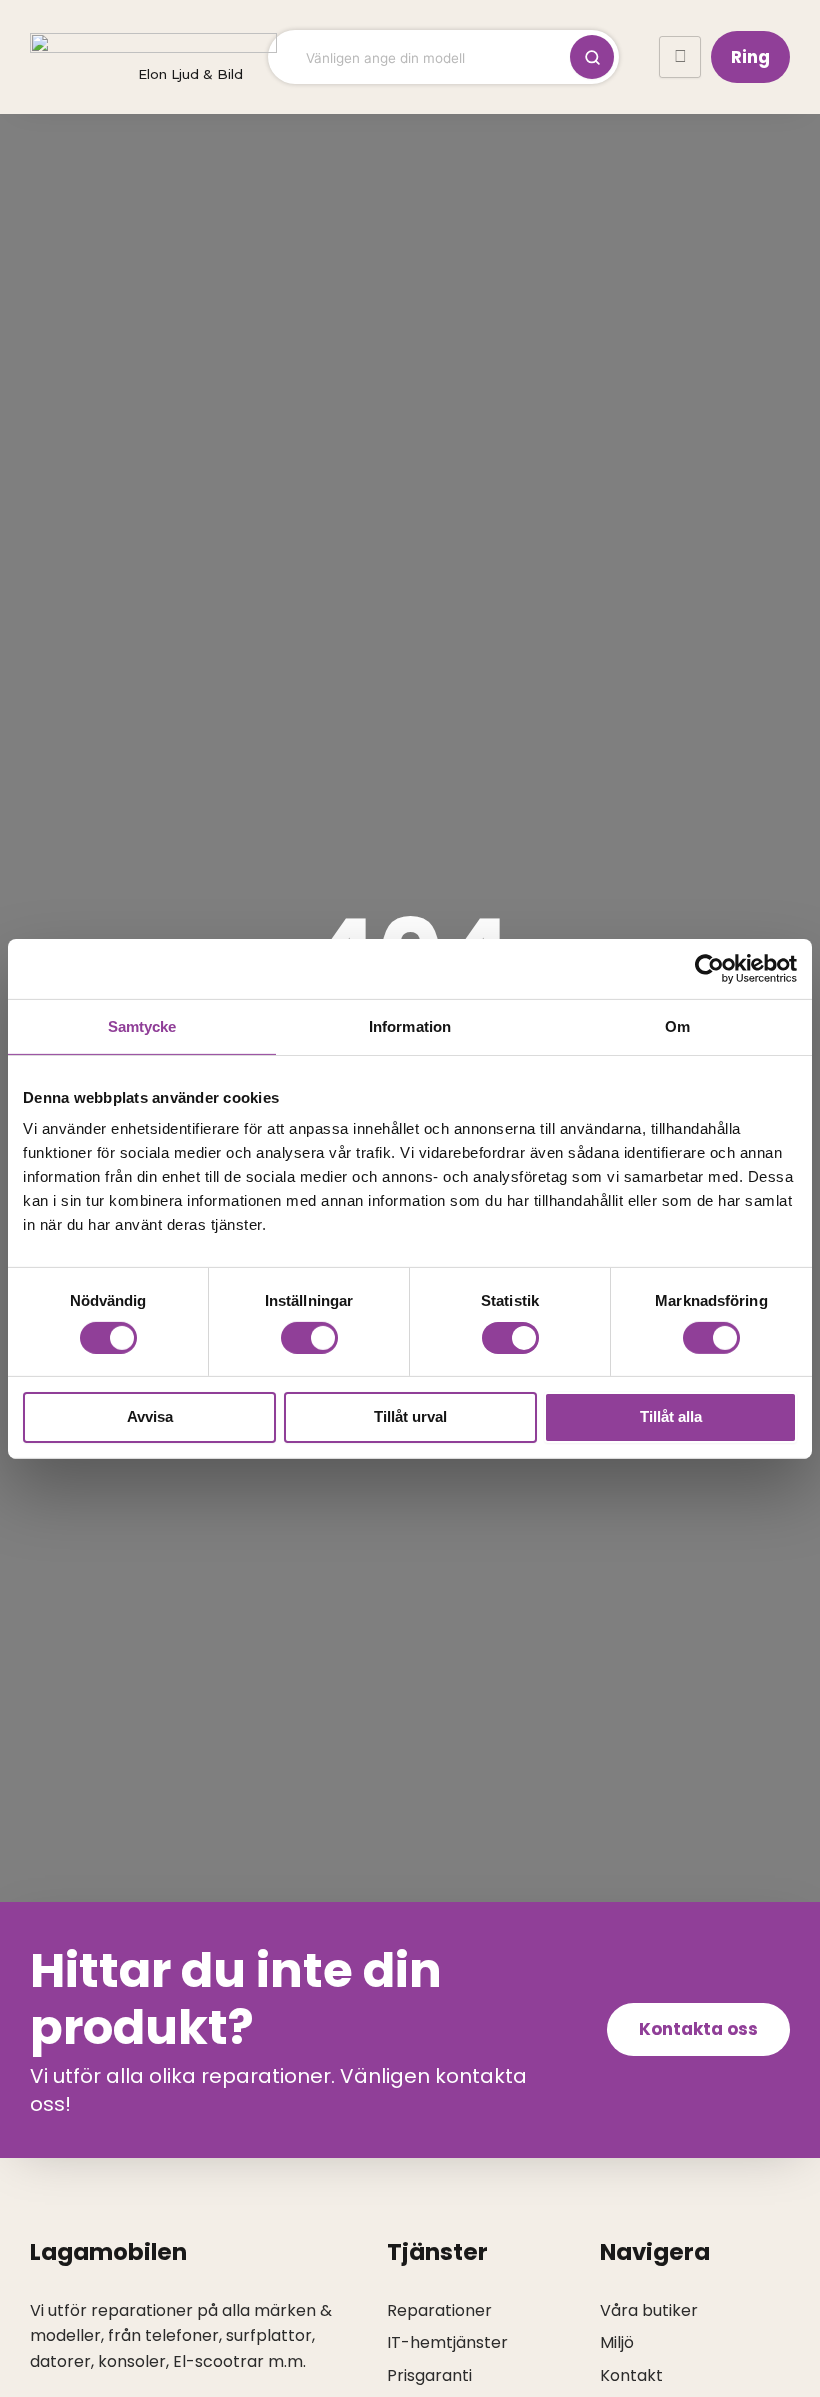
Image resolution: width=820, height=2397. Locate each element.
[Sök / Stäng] (592, 57)
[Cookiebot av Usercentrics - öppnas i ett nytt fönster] (709, 968)
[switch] (309, 1338)
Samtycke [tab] (142, 1025)
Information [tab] (410, 1025)
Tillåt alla (671, 1416)
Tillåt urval (410, 1416)
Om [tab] (677, 1025)
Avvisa (150, 1416)
